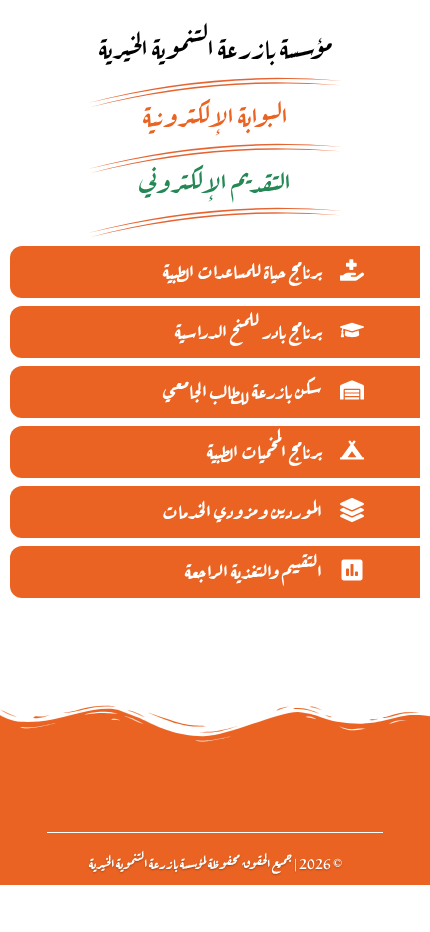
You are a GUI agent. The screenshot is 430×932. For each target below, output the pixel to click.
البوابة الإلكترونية (215, 113)
